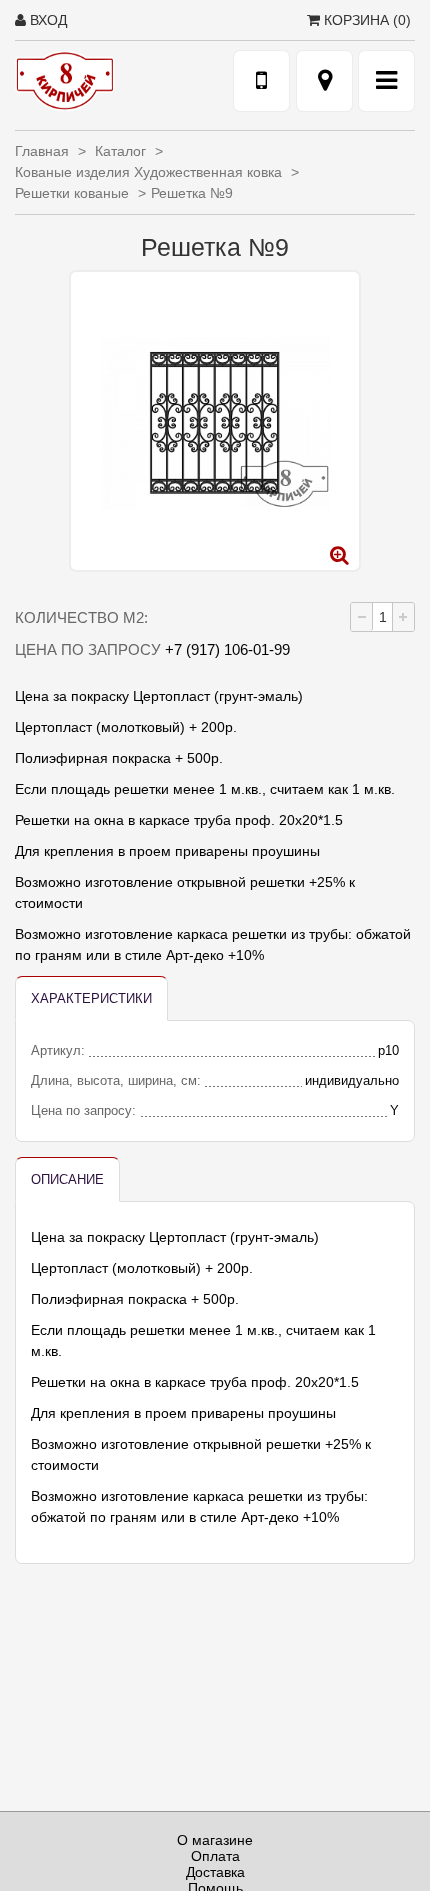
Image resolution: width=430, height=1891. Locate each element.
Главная (44, 151)
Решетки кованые (74, 193)
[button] (403, 617)
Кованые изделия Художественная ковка (150, 172)
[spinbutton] (382, 617)
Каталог (122, 151)
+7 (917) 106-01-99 (227, 649)
